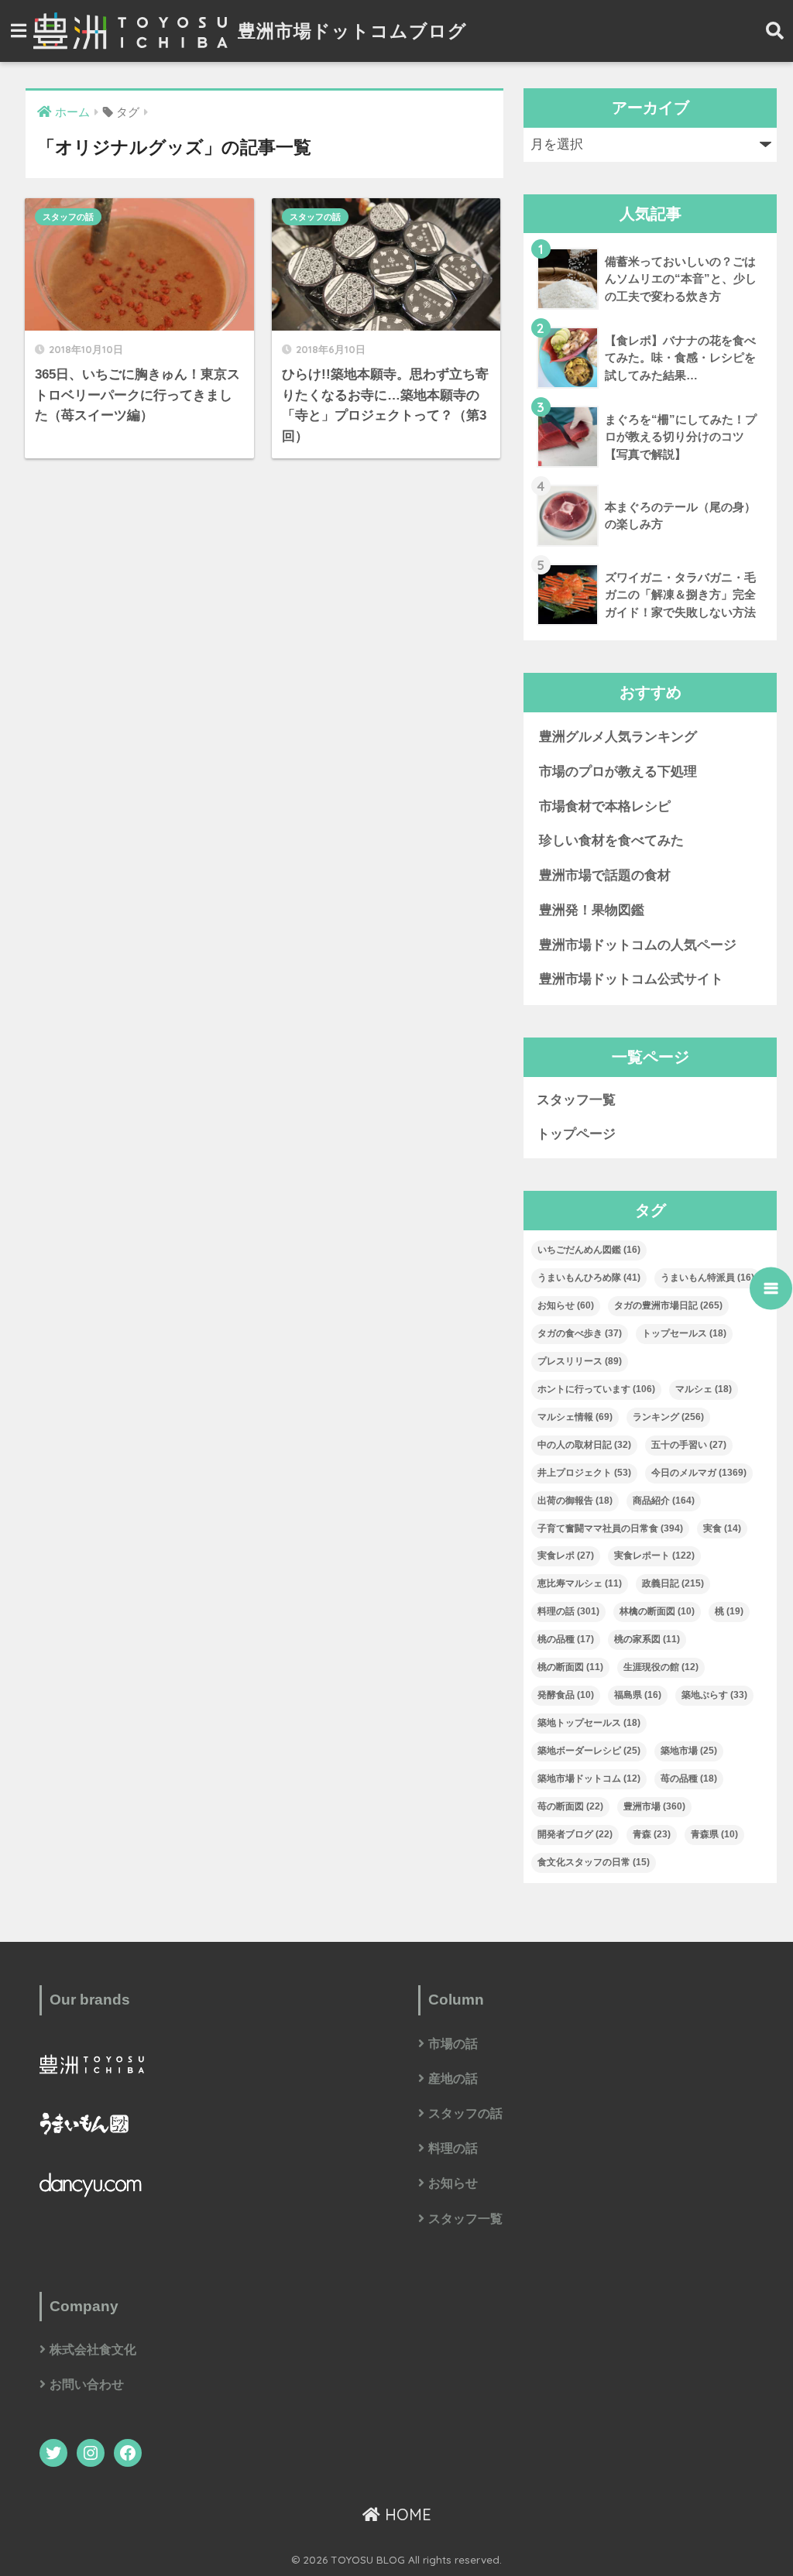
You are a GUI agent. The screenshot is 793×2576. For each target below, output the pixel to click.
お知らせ (566, 1305)
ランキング (668, 1417)
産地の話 (453, 2079)
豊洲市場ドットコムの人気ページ (638, 945)
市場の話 (453, 2044)
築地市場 (689, 1751)
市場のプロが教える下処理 (618, 772)
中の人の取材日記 (584, 1445)
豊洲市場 (654, 1806)
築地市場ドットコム (589, 1779)
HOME (406, 2514)
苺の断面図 (570, 1806)
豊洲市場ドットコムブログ (350, 31)
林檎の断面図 (657, 1611)
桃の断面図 (570, 1667)
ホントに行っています (596, 1389)
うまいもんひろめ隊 (589, 1278)
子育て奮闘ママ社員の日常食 (610, 1528)
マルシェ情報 (575, 1417)
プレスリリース (580, 1361)
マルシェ (704, 1389)
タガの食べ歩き (580, 1333)
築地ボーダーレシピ (589, 1751)
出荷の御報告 (575, 1501)
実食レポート (654, 1556)
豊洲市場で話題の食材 (605, 875)
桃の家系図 (647, 1639)
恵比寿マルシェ (580, 1583)
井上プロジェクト (584, 1473)
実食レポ (566, 1556)
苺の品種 (689, 1779)
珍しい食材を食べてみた (611, 840)
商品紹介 (664, 1501)
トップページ (576, 1134)
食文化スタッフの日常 (594, 1862)
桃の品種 (566, 1639)
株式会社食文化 (93, 2350)
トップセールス (684, 1333)
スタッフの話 (68, 217)
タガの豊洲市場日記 (668, 1305)
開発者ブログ (575, 1834)
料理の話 (568, 1611)
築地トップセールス (589, 1723)
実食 (722, 1528)
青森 (652, 1834)
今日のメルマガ (699, 1473)
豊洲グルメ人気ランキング (618, 737)
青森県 (714, 1834)
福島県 (638, 1695)
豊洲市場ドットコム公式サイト (631, 979)
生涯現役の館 (661, 1667)
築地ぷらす (714, 1695)
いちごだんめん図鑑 (589, 1250)
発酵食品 (566, 1695)
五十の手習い (689, 1445)
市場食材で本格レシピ (605, 806)
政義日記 (673, 1583)
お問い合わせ (87, 2384)
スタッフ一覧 (576, 1100)
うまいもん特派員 (707, 1278)
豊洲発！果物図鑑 (592, 910)
